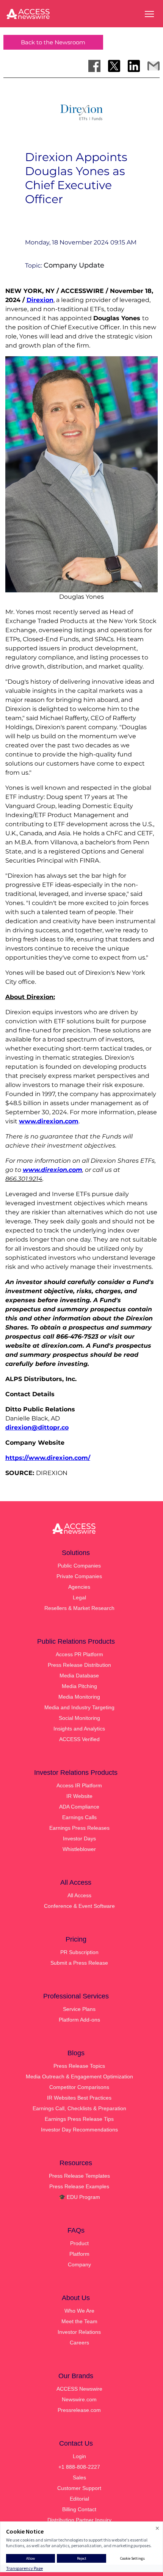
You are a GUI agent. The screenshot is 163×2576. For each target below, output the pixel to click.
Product (79, 2243)
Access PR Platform (79, 1654)
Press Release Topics (79, 2066)
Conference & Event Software (79, 1906)
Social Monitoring (79, 1718)
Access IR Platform (79, 1785)
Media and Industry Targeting (79, 1707)
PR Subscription (79, 1952)
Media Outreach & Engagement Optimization (79, 2076)
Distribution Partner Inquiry (79, 2520)
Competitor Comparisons (79, 2087)
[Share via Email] (154, 66)
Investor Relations (79, 2332)
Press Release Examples (79, 2186)
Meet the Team (79, 2321)
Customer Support (79, 2488)
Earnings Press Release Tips (79, 2119)
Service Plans (79, 2009)
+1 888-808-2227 (79, 2467)
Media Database (79, 1676)
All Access (79, 1895)
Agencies (79, 1587)
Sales (79, 2477)
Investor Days (79, 1838)
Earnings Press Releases (79, 1828)
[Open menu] (149, 14)
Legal (79, 1597)
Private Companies (79, 1576)
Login (79, 2456)
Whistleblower (79, 1849)
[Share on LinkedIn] (134, 66)
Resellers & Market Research (79, 1608)
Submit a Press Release (79, 1963)
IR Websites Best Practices (79, 2098)
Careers (79, 2343)
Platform (79, 2254)
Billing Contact (79, 2509)
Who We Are (79, 2311)
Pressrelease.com (79, 2410)
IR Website (79, 1796)
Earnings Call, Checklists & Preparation (79, 2108)
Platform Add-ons (79, 2020)
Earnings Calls (79, 1817)
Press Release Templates (79, 2176)
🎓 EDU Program (79, 2197)
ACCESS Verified (79, 1739)
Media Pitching (79, 1686)
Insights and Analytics (79, 1729)
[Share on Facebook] (94, 66)
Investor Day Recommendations (79, 2130)
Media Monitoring (79, 1697)
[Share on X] (114, 66)
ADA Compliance (79, 1807)
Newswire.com (79, 2399)
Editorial (79, 2499)
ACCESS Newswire (79, 2389)
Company (79, 2264)
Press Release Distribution (79, 1665)
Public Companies (79, 1566)
